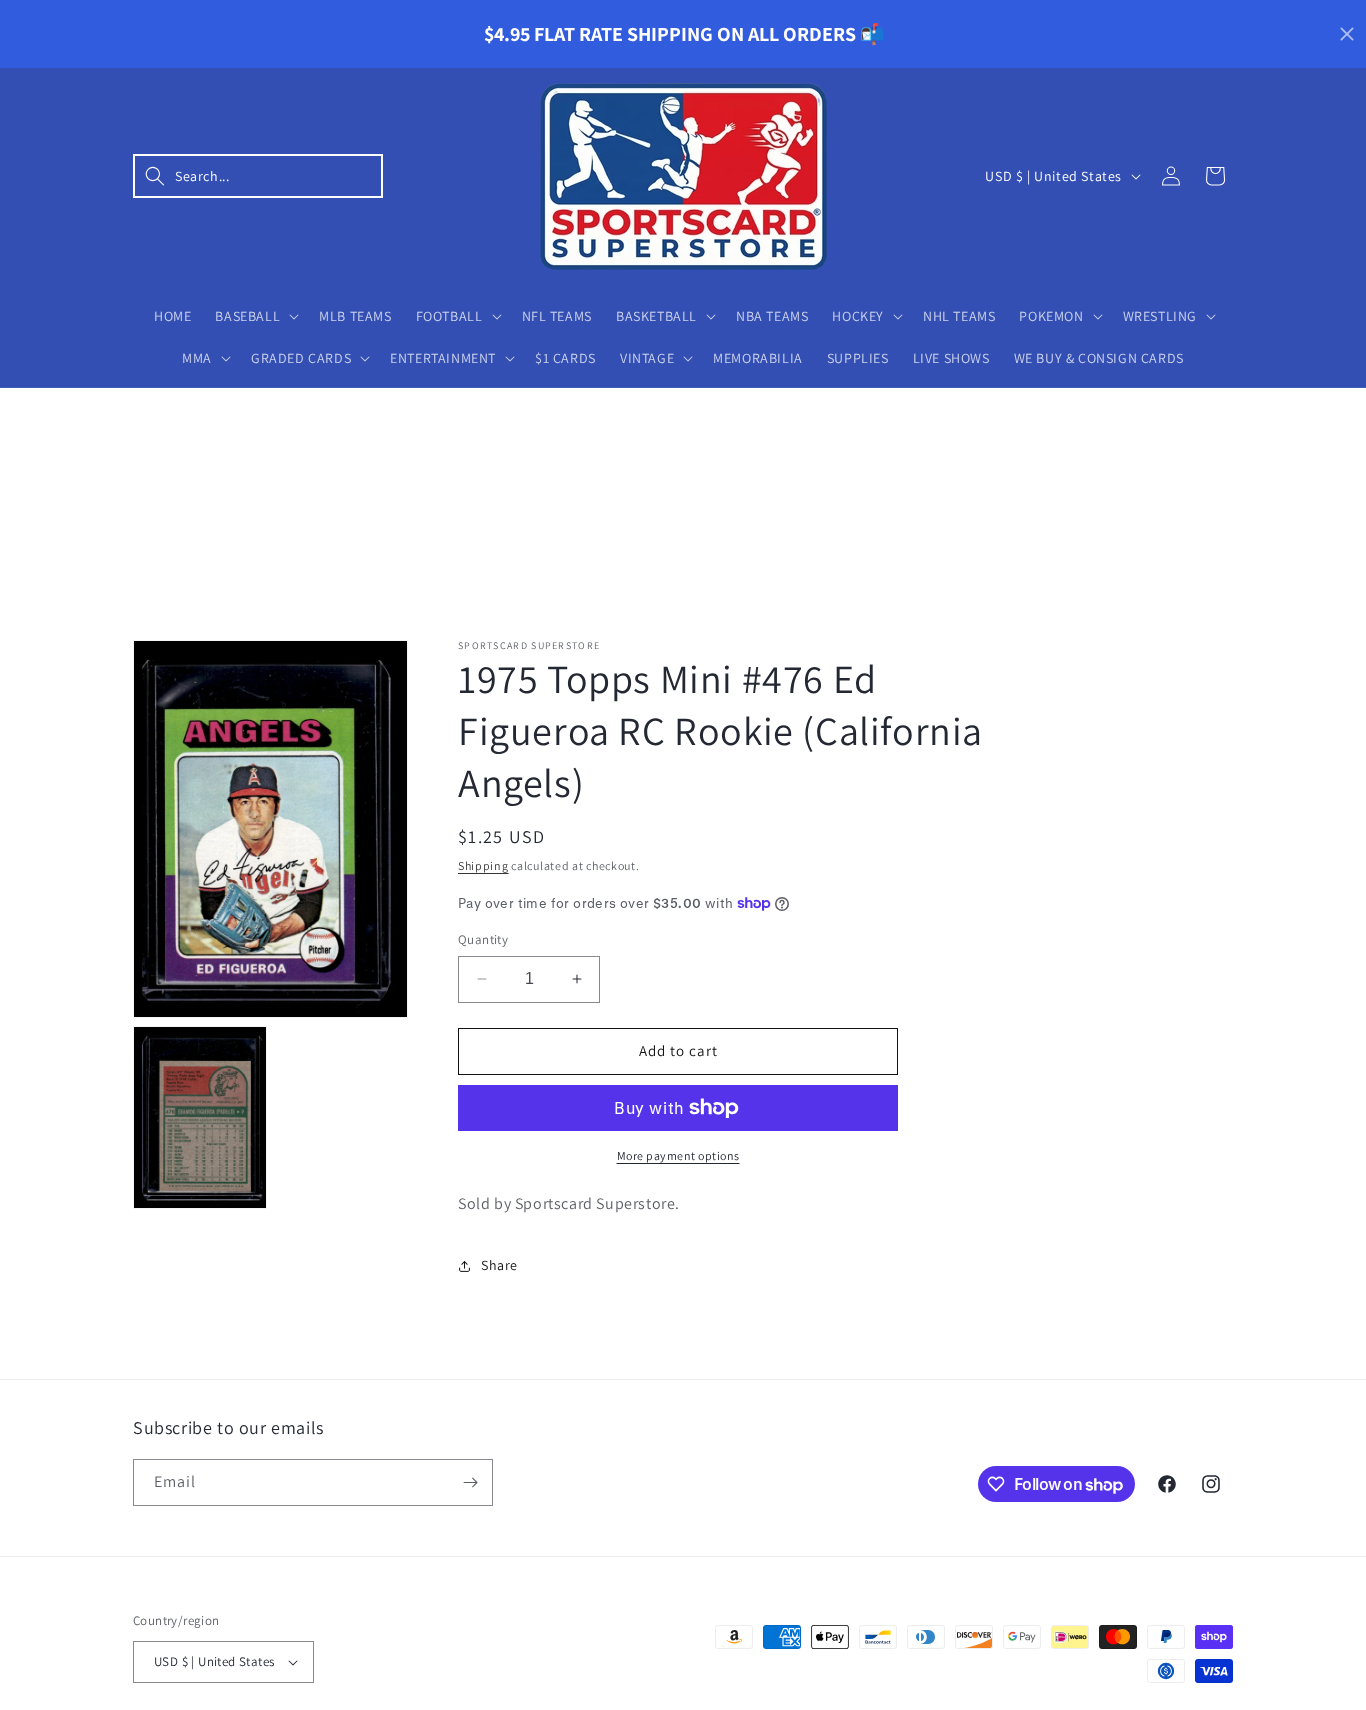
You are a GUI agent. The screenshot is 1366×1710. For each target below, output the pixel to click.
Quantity (483, 939)
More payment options (678, 1155)
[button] (258, 176)
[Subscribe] (470, 1482)
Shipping (483, 865)
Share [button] (499, 1265)
